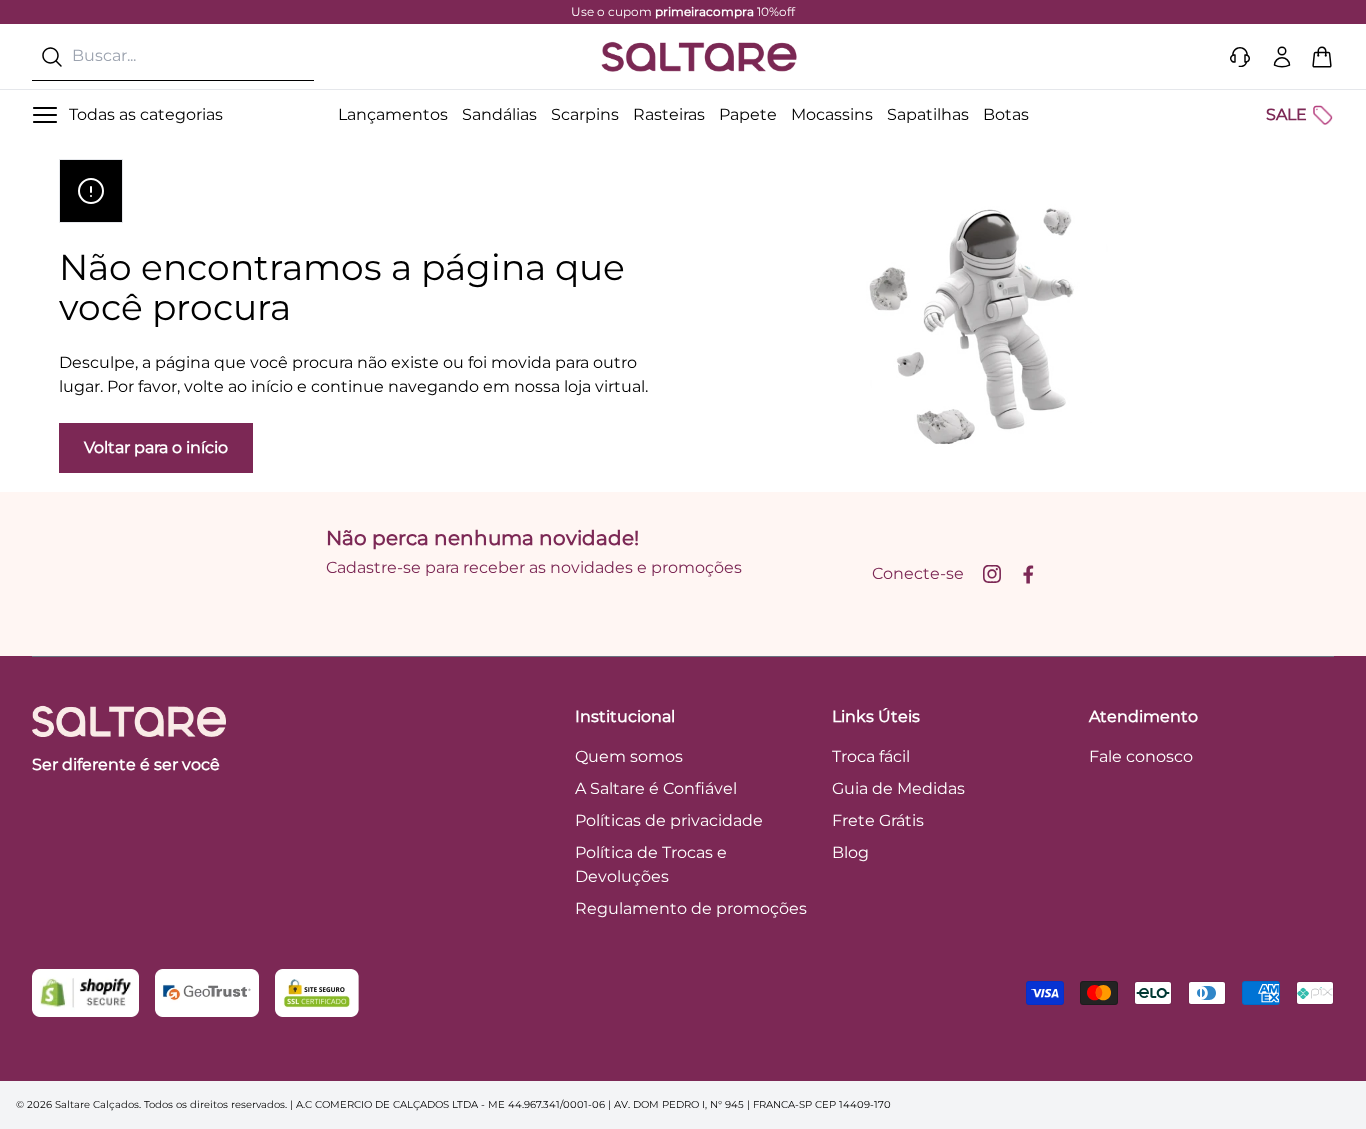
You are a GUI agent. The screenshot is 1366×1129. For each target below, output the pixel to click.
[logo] (699, 57)
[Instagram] (992, 574)
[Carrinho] (1322, 57)
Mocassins (832, 114)
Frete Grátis (878, 820)
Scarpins (585, 114)
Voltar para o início (156, 447)
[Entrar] (1282, 57)
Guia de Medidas (898, 788)
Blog (850, 852)
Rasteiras (669, 114)
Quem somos (629, 756)
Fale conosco (1141, 756)
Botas (1006, 114)
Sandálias (499, 114)
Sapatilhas (928, 114)
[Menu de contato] (1240, 57)
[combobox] (173, 56)
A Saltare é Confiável (656, 788)
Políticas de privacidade (669, 820)
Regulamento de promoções (691, 908)
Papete (748, 114)
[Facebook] (1028, 574)
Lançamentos (393, 114)
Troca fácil (871, 756)
